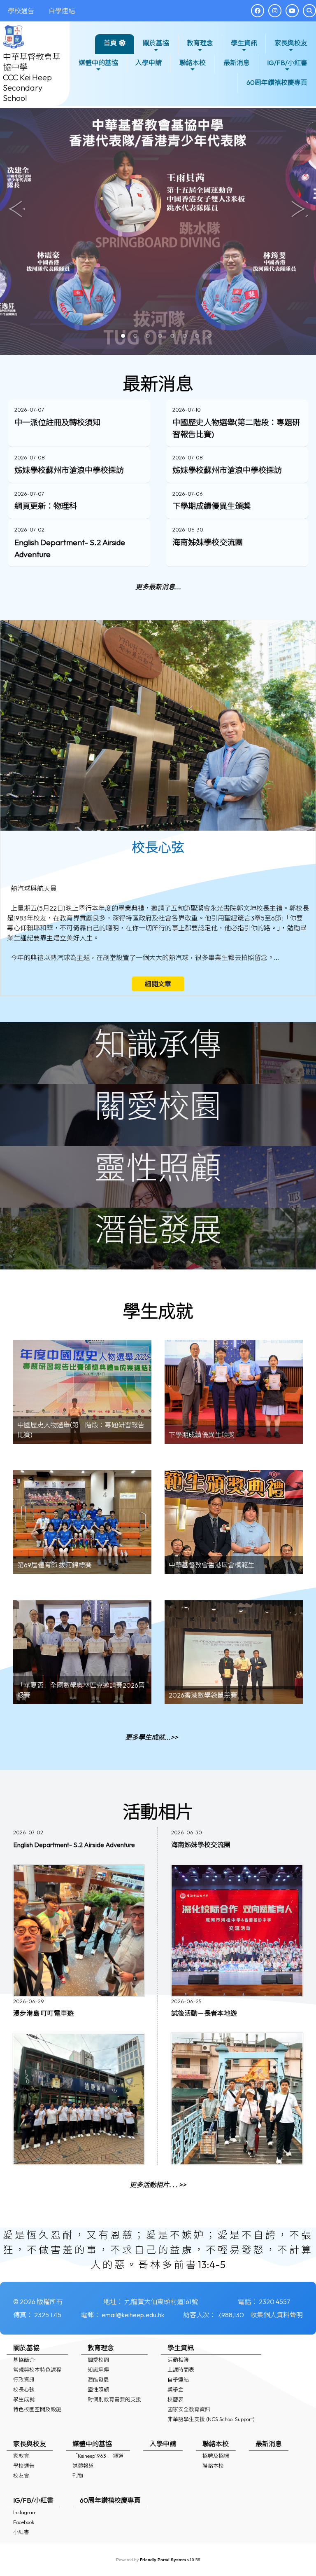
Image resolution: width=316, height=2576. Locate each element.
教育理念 (200, 43)
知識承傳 (98, 2370)
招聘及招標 (216, 2456)
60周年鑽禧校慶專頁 (277, 82)
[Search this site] (309, 11)
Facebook (24, 2522)
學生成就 (24, 2399)
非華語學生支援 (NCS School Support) (211, 2419)
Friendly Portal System (164, 2560)
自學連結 (178, 2379)
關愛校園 (98, 2360)
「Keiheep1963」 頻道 (98, 2456)
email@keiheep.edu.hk (133, 2315)
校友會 (21, 2475)
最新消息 (237, 63)
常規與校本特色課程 (37, 2370)
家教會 (21, 2456)
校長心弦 (24, 2389)
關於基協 (156, 43)
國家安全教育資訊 (189, 2409)
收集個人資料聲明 (276, 2315)
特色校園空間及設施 (37, 2409)
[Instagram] (275, 11)
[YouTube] (292, 11)
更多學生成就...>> (152, 1737)
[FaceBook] (258, 11)
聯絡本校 (193, 63)
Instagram (25, 2512)
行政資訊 (24, 2379)
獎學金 (175, 2389)
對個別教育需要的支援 (114, 2399)
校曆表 (175, 2399)
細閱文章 (158, 984)
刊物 (78, 2475)
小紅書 (21, 2532)
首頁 (110, 43)
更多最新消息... (158, 587)
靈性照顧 (98, 2389)
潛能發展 (98, 2379)
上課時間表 (181, 2370)
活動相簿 (178, 2360)
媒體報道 (83, 2466)
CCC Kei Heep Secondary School (27, 88)
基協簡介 (24, 2360)
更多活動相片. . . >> (158, 2185)
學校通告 (24, 2466)
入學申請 (149, 63)
